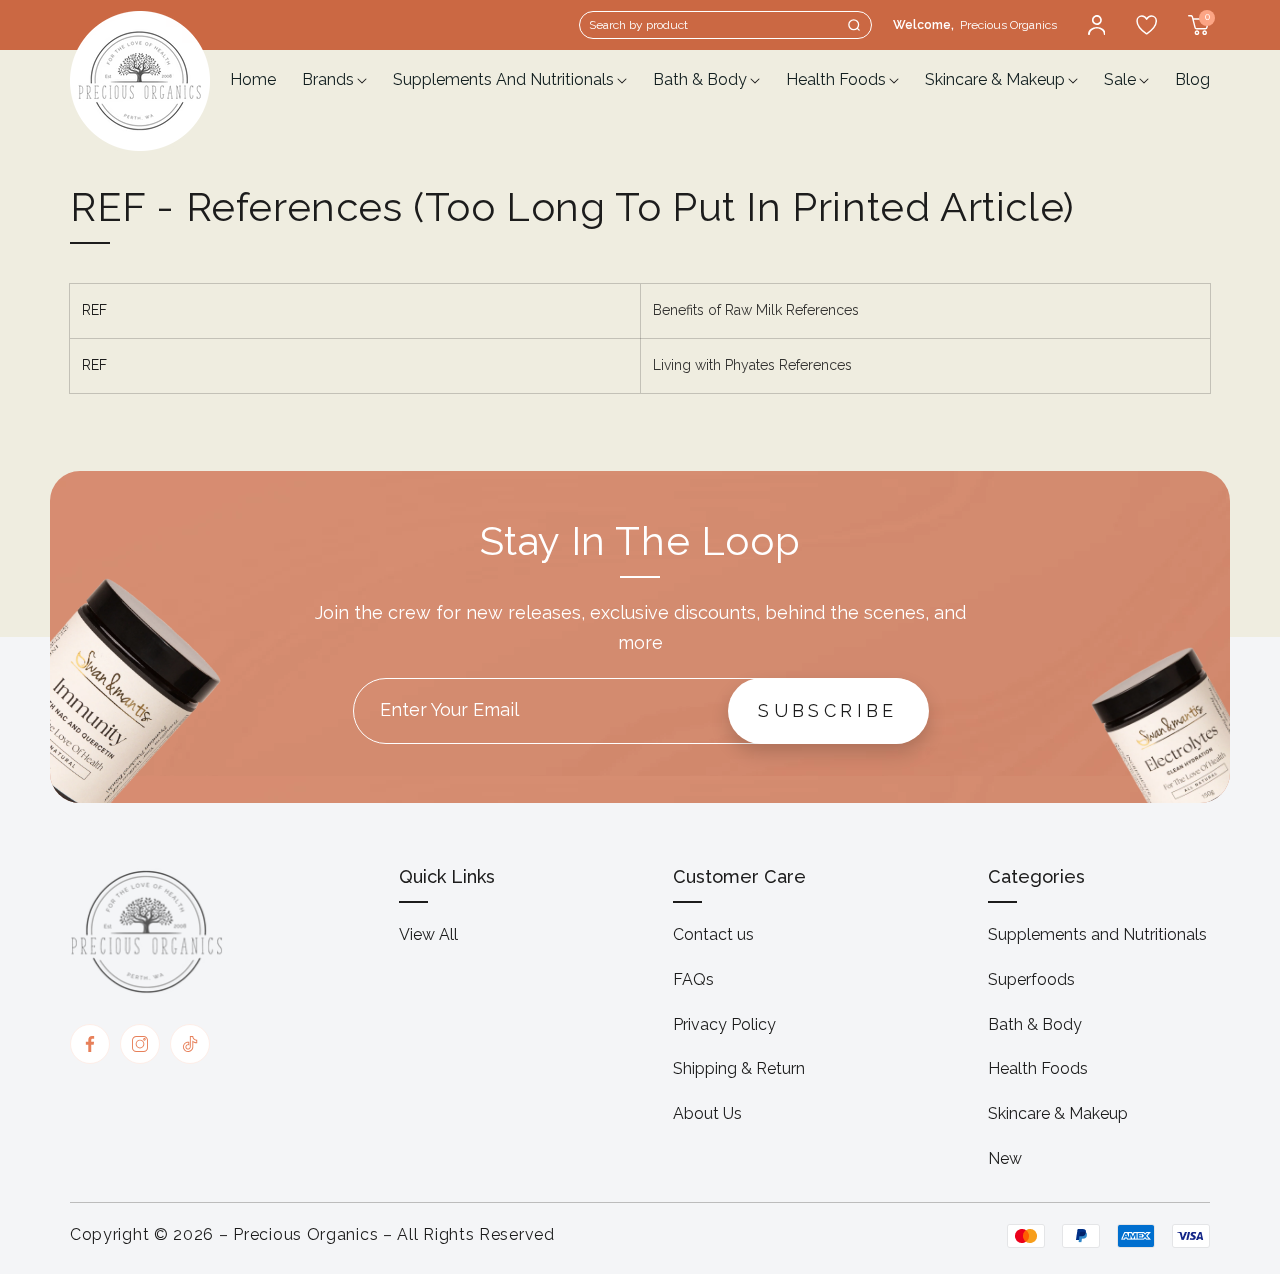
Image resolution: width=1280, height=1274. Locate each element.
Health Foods (1038, 1068)
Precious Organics (305, 1234)
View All (428, 934)
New (1005, 1158)
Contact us (713, 934)
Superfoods (1031, 979)
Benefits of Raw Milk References (756, 310)
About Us (707, 1113)
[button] (725, 25)
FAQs (693, 979)
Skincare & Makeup (1058, 1113)
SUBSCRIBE (828, 710)
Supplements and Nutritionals (1097, 934)
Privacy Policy (724, 1024)
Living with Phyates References (752, 365)
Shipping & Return (739, 1068)
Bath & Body (1035, 1024)
